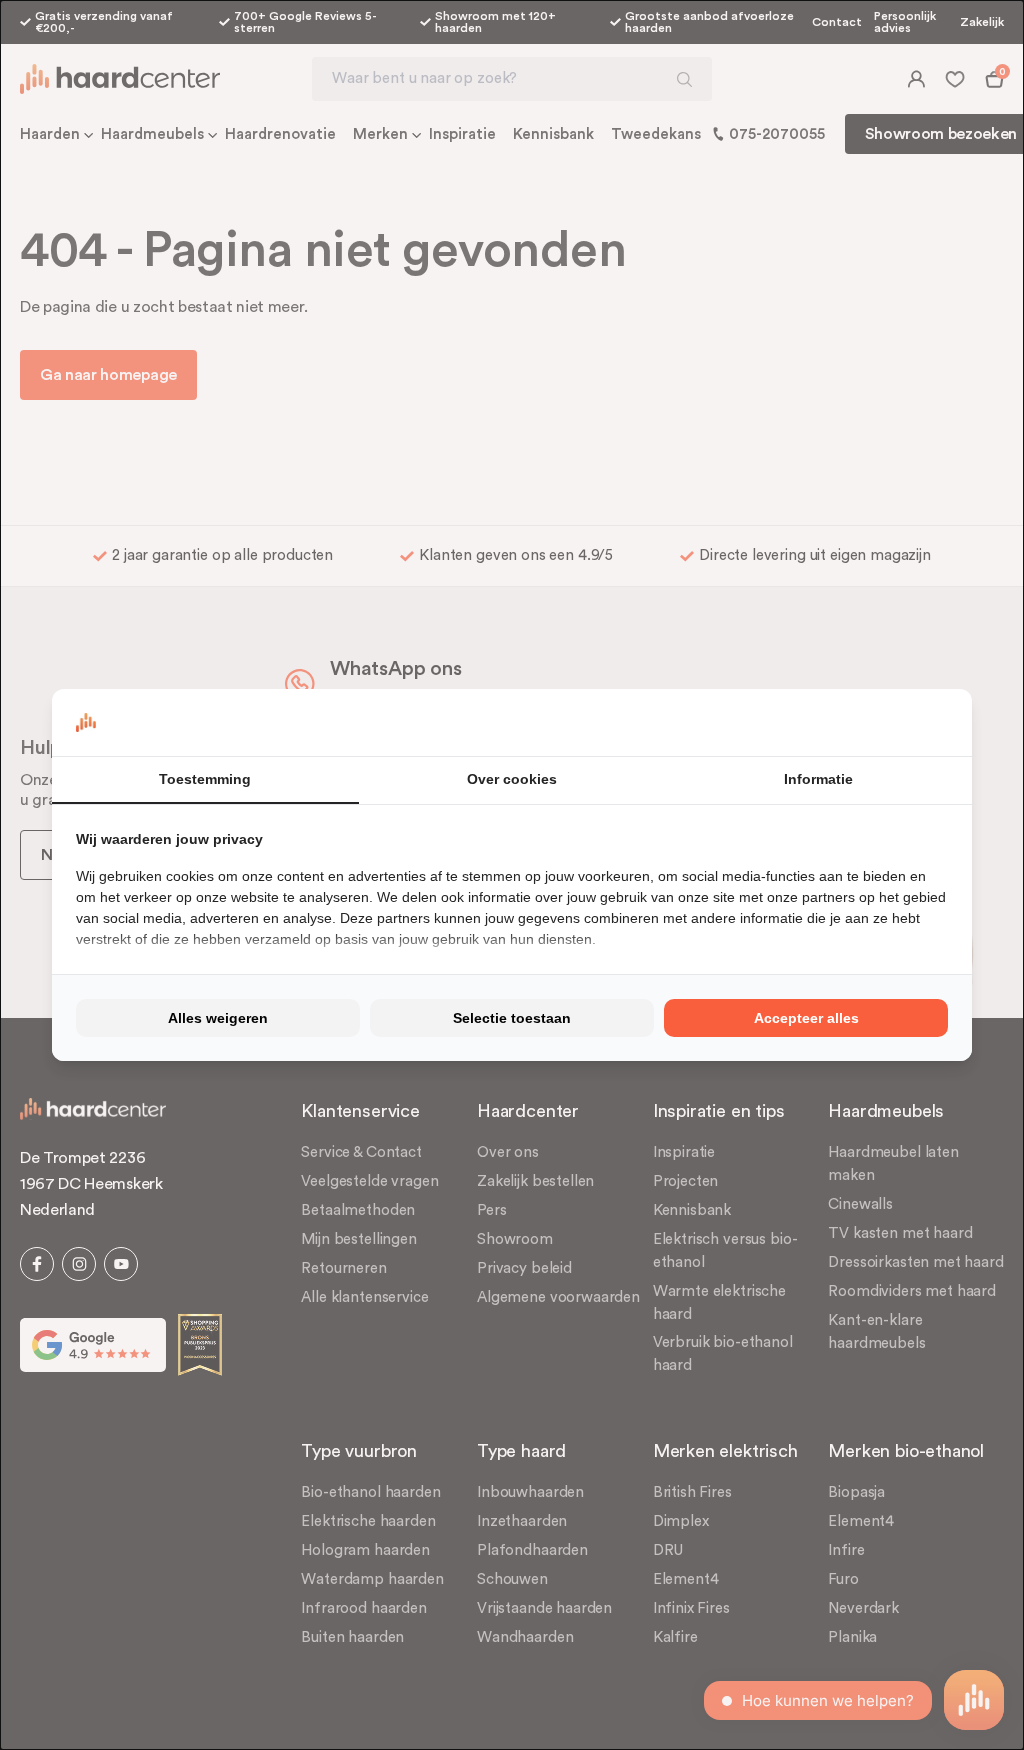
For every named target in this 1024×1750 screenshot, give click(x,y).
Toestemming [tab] (205, 779)
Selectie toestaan (512, 1018)
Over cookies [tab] (512, 779)
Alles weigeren (218, 1018)
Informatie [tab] (818, 779)
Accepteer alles (806, 1018)
